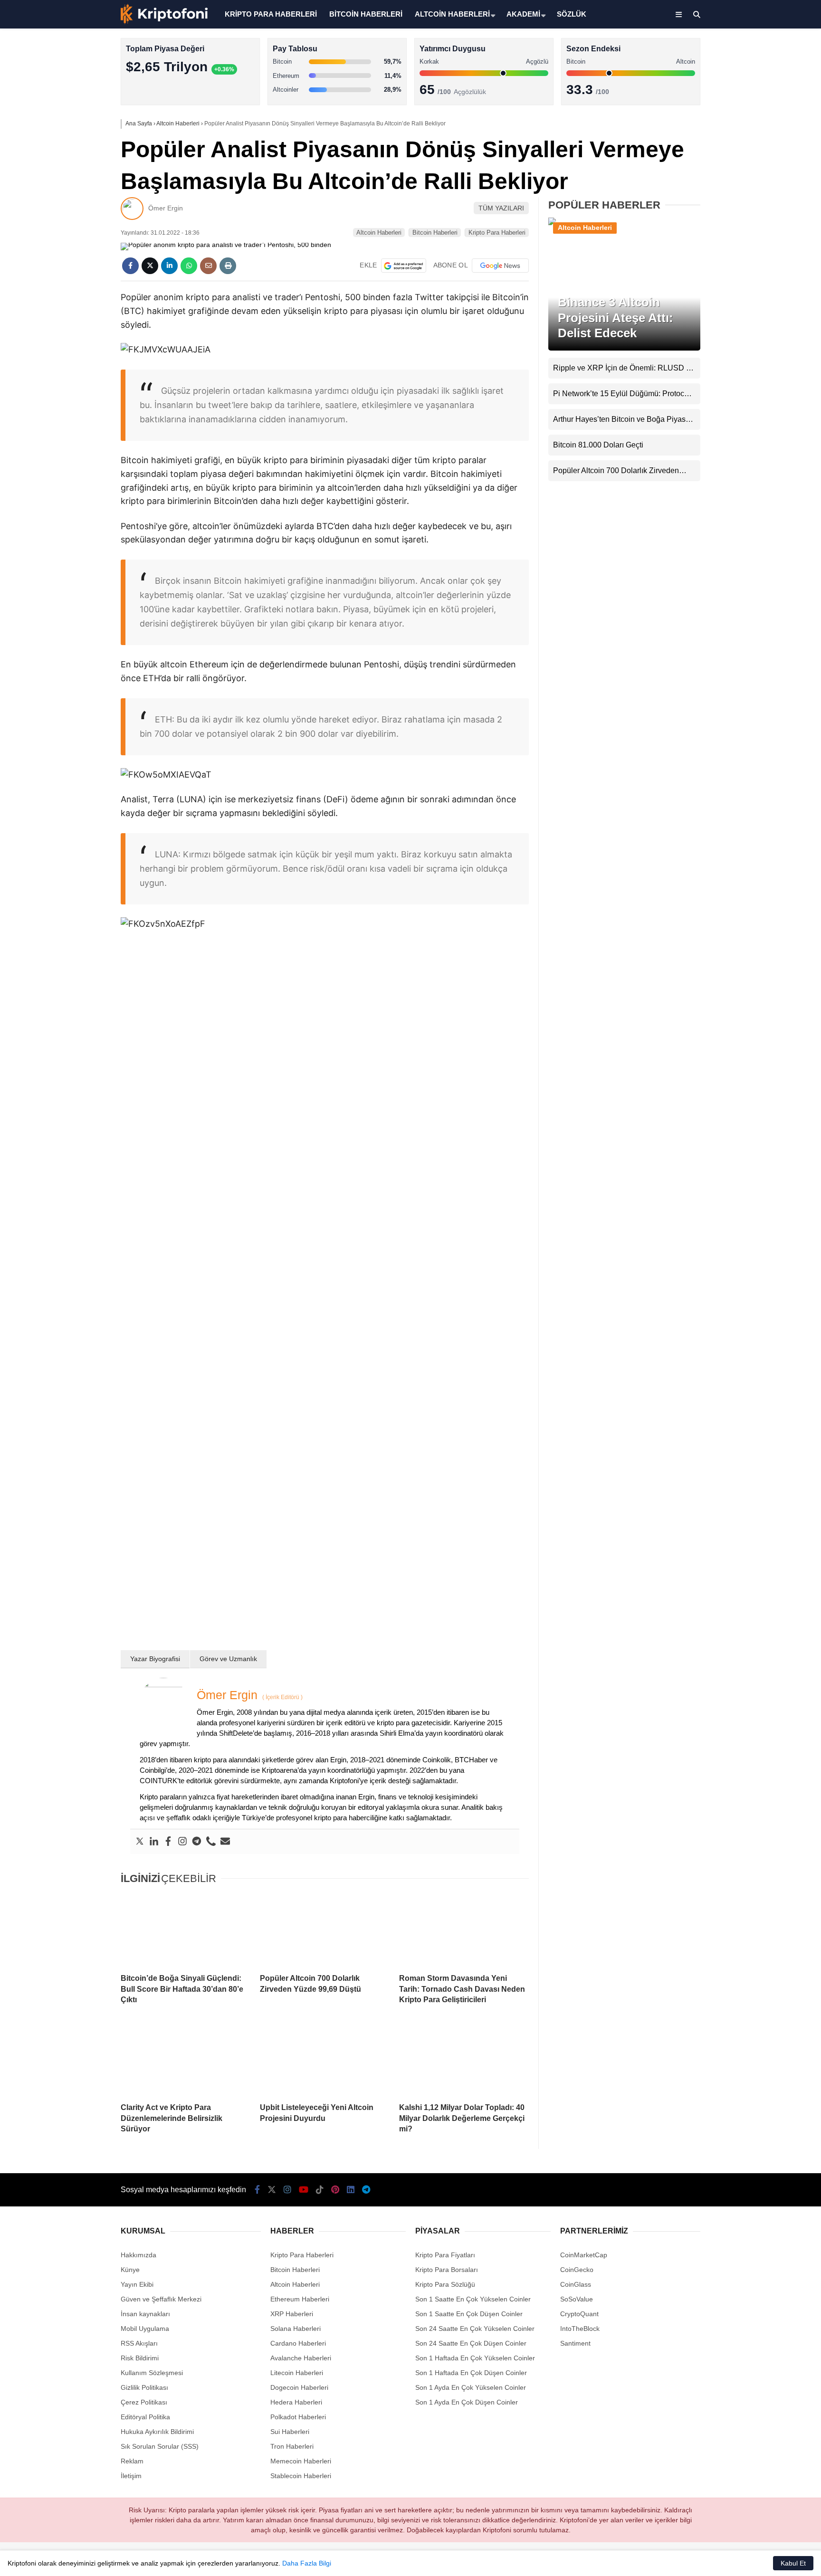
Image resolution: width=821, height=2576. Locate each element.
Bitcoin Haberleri (737, 117)
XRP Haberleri (734, 193)
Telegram (765, 461)
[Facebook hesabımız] (257, 2190)
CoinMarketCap (584, 2255)
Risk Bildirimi (140, 2358)
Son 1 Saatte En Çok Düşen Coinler (469, 2314)
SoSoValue (577, 2299)
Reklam (132, 2461)
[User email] (225, 1842)
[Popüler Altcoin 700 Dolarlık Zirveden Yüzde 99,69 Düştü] (325, 1930)
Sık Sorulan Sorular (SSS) (160, 2446)
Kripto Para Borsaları (447, 2270)
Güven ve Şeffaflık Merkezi (161, 2299)
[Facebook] (168, 1842)
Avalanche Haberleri (301, 2358)
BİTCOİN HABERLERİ (366, 14)
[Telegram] (197, 1842)
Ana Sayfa (737, 53)
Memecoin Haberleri (743, 212)
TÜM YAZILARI (501, 208)
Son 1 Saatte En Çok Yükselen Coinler (473, 2299)
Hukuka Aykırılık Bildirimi (157, 2432)
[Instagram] (182, 1842)
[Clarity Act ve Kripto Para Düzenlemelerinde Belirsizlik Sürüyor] (186, 2059)
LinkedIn (765, 435)
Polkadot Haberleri (298, 2417)
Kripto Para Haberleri (744, 97)
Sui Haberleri (290, 2432)
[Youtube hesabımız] (304, 2190)
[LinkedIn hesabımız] (351, 2190)
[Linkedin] (154, 1842)
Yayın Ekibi (137, 2284)
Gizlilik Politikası (144, 2387)
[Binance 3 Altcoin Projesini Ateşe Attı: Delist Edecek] (624, 224)
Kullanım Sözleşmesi (152, 2373)
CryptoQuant (579, 2314)
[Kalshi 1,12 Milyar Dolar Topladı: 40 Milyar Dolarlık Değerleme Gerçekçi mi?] (464, 2059)
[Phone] (211, 1842)
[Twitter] (140, 1842)
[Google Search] (404, 266)
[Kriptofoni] (164, 22)
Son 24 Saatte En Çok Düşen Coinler (471, 2343)
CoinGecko (577, 2270)
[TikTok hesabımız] (320, 2190)
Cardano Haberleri (298, 2343)
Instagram (765, 328)
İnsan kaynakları (145, 2314)
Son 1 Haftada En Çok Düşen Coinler (471, 2373)
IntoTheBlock (580, 2329)
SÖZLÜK (572, 14)
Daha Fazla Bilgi (307, 2563)
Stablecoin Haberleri (743, 231)
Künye (130, 2270)
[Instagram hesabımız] (287, 2190)
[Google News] (500, 266)
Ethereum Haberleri (742, 155)
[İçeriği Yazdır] (228, 266)
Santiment (575, 2343)
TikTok (765, 382)
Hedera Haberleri (296, 2402)
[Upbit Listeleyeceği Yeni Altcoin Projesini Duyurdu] (325, 2059)
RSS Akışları (139, 2343)
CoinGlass (576, 2284)
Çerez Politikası (144, 2402)
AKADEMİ (523, 14)
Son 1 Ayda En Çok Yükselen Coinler (471, 2387)
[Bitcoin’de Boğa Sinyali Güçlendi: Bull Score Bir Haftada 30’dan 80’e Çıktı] (186, 1930)
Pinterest (766, 408)
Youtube (766, 355)
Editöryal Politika (145, 2417)
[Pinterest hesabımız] (335, 2190)
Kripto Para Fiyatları (445, 2255)
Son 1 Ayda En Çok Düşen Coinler (467, 2402)
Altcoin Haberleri (737, 136)
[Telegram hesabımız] (366, 2190)
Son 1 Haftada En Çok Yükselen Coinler (475, 2358)
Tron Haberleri (292, 2446)
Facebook (764, 275)
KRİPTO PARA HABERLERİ (271, 14)
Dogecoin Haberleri (299, 2387)
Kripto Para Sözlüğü (445, 2284)
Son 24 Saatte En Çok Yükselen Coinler (475, 2329)
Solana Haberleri (737, 174)
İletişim (131, 2476)
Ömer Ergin (166, 208)
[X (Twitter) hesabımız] (762, 302)
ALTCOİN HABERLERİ (452, 14)
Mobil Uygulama (145, 2329)
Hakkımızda (138, 2255)
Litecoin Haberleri (297, 2373)
